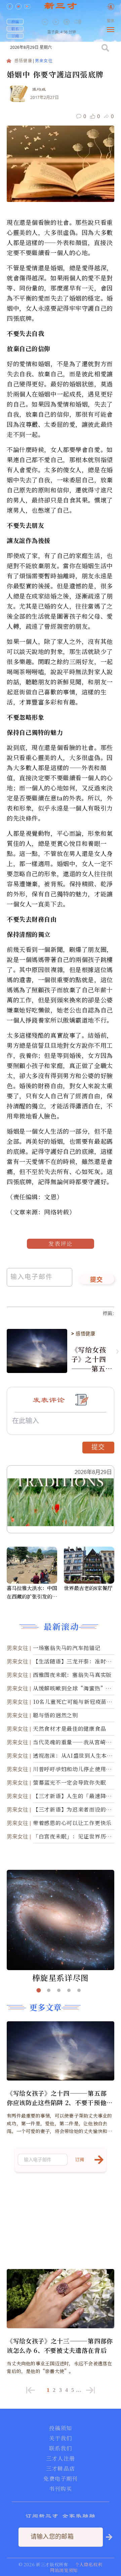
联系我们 (61, 2448)
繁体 (111, 21)
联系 (15, 29)
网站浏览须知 (64, 2570)
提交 (97, 1280)
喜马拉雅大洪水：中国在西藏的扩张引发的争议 (32, 1592)
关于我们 (61, 2438)
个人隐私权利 (89, 2564)
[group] (67, 27)
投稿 (15, 22)
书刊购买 (61, 2489)
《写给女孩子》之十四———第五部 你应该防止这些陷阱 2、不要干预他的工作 (92, 1359)
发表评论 (61, 1244)
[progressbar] (88, 22)
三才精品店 (61, 2469)
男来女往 (44, 61)
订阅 (15, 36)
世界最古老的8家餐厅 (88, 1588)
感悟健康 (23, 61)
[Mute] (78, 22)
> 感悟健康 (83, 1334)
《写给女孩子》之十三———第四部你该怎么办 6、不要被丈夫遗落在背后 (60, 2345)
